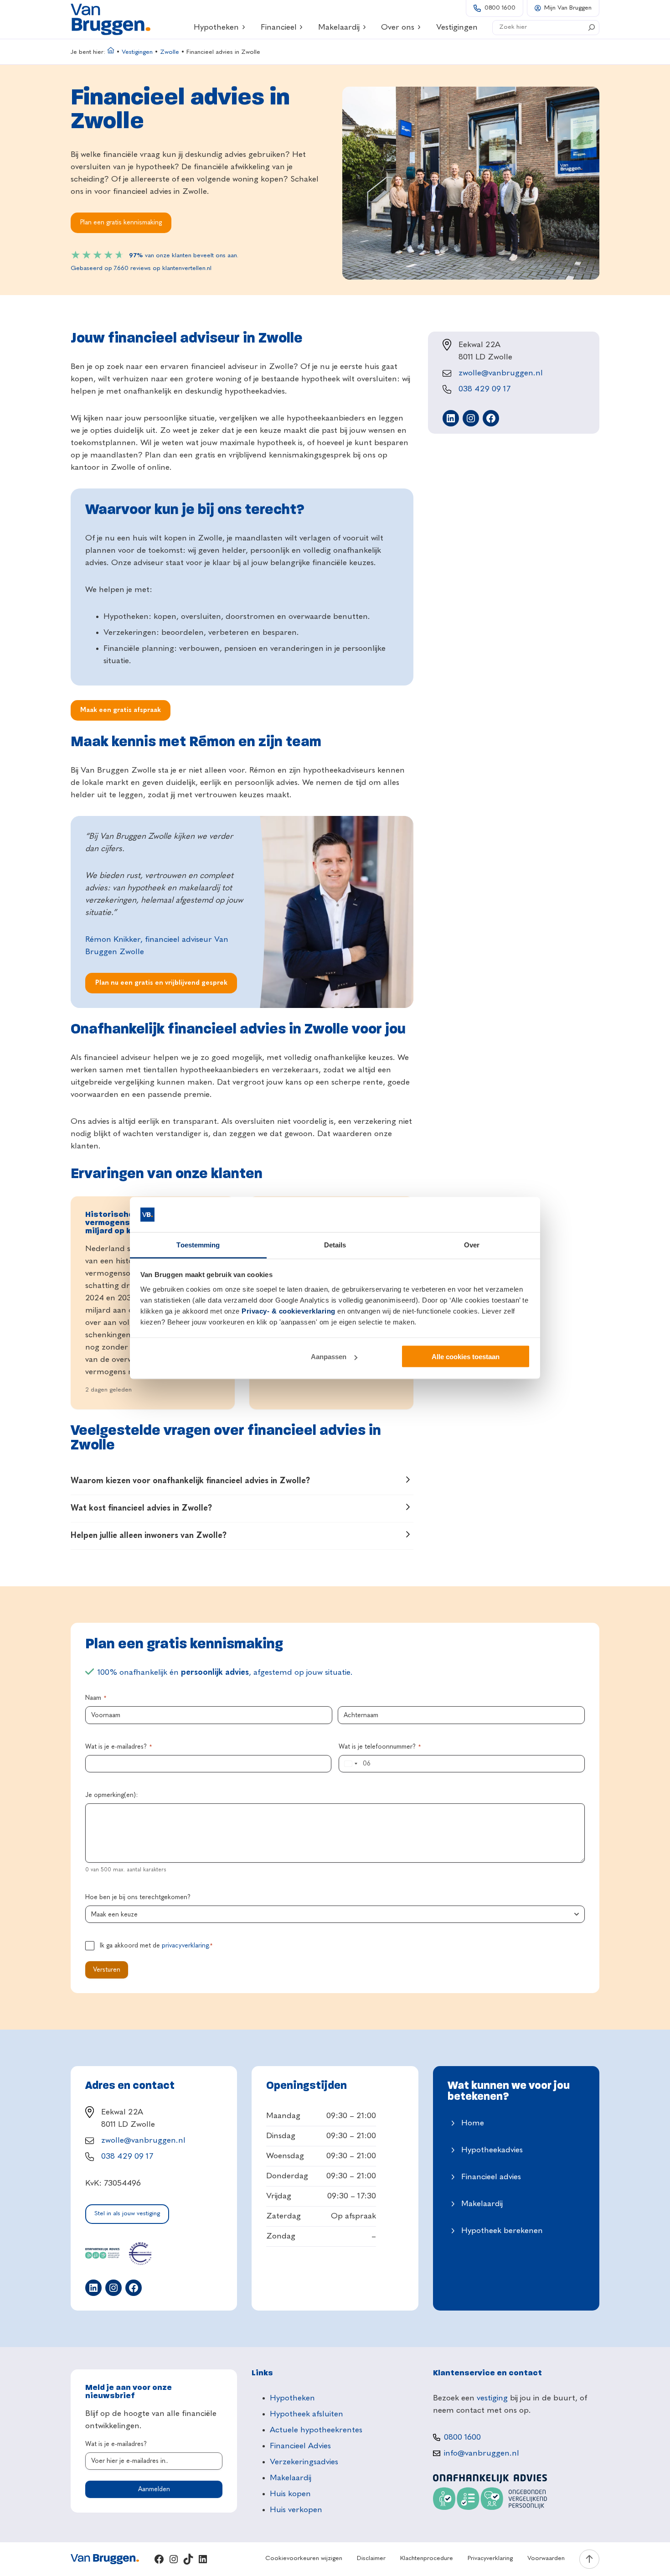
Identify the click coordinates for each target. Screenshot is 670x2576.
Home (473, 2123)
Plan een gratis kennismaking (121, 223)
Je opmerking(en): (111, 1795)
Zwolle (170, 52)
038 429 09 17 (484, 389)
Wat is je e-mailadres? (119, 1747)
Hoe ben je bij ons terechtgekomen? (138, 1897)
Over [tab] (472, 1244)
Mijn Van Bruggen (568, 8)
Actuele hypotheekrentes (316, 2430)
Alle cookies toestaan (466, 1357)
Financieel (279, 27)
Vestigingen (137, 52)
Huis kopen (290, 2494)
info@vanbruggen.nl (482, 2453)
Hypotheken (216, 27)
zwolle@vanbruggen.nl (501, 373)
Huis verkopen (296, 2510)
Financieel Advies (300, 2446)
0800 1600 (500, 8)
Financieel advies (491, 2177)
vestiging (492, 2398)
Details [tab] (335, 1244)
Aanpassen (329, 1357)
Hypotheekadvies (492, 2150)
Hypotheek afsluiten (307, 2414)
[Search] (592, 27)
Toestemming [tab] (198, 1244)
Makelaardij (339, 27)
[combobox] (350, 1764)
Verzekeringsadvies (304, 2462)
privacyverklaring (185, 1946)
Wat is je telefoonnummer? (380, 1747)
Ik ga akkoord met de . (156, 1946)
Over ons (398, 27)
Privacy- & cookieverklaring (289, 1311)
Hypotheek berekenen (502, 2231)
